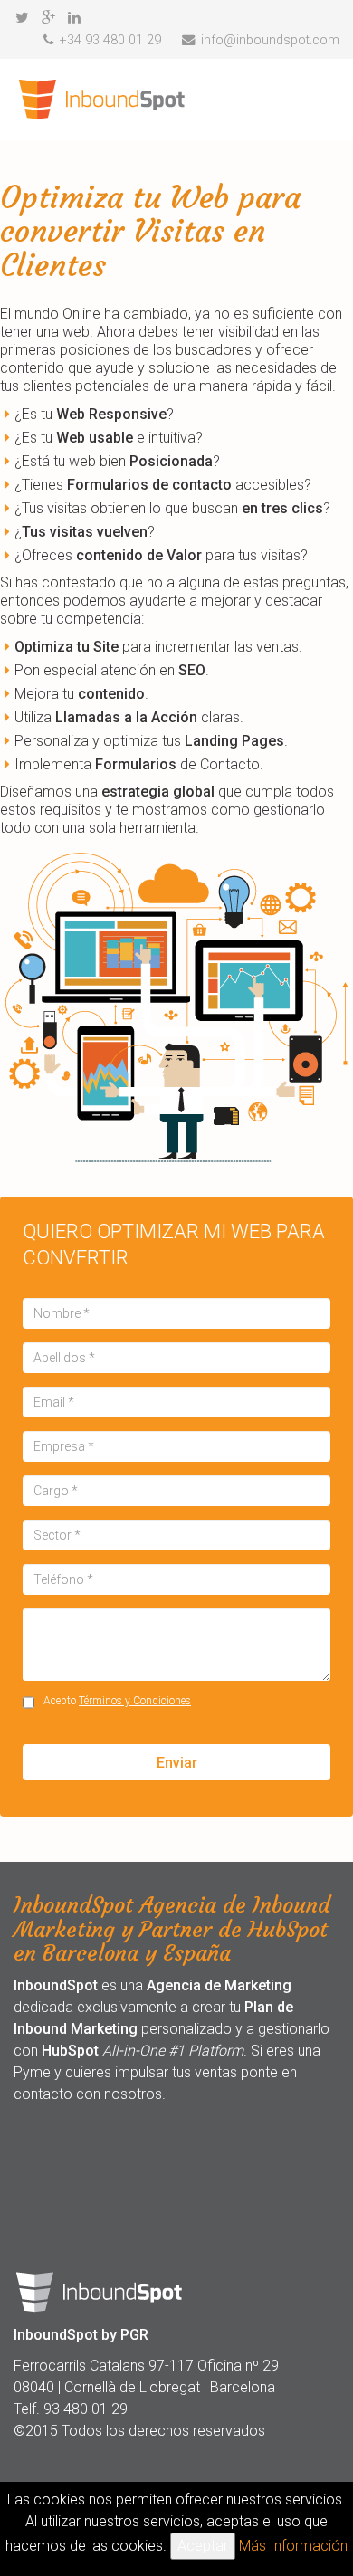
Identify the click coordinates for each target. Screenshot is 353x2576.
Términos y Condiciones (135, 1701)
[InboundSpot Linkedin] (74, 18)
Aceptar (203, 2546)
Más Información (293, 2546)
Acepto (117, 1701)
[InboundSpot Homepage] (103, 100)
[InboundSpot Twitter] (22, 18)
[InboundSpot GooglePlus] (48, 18)
